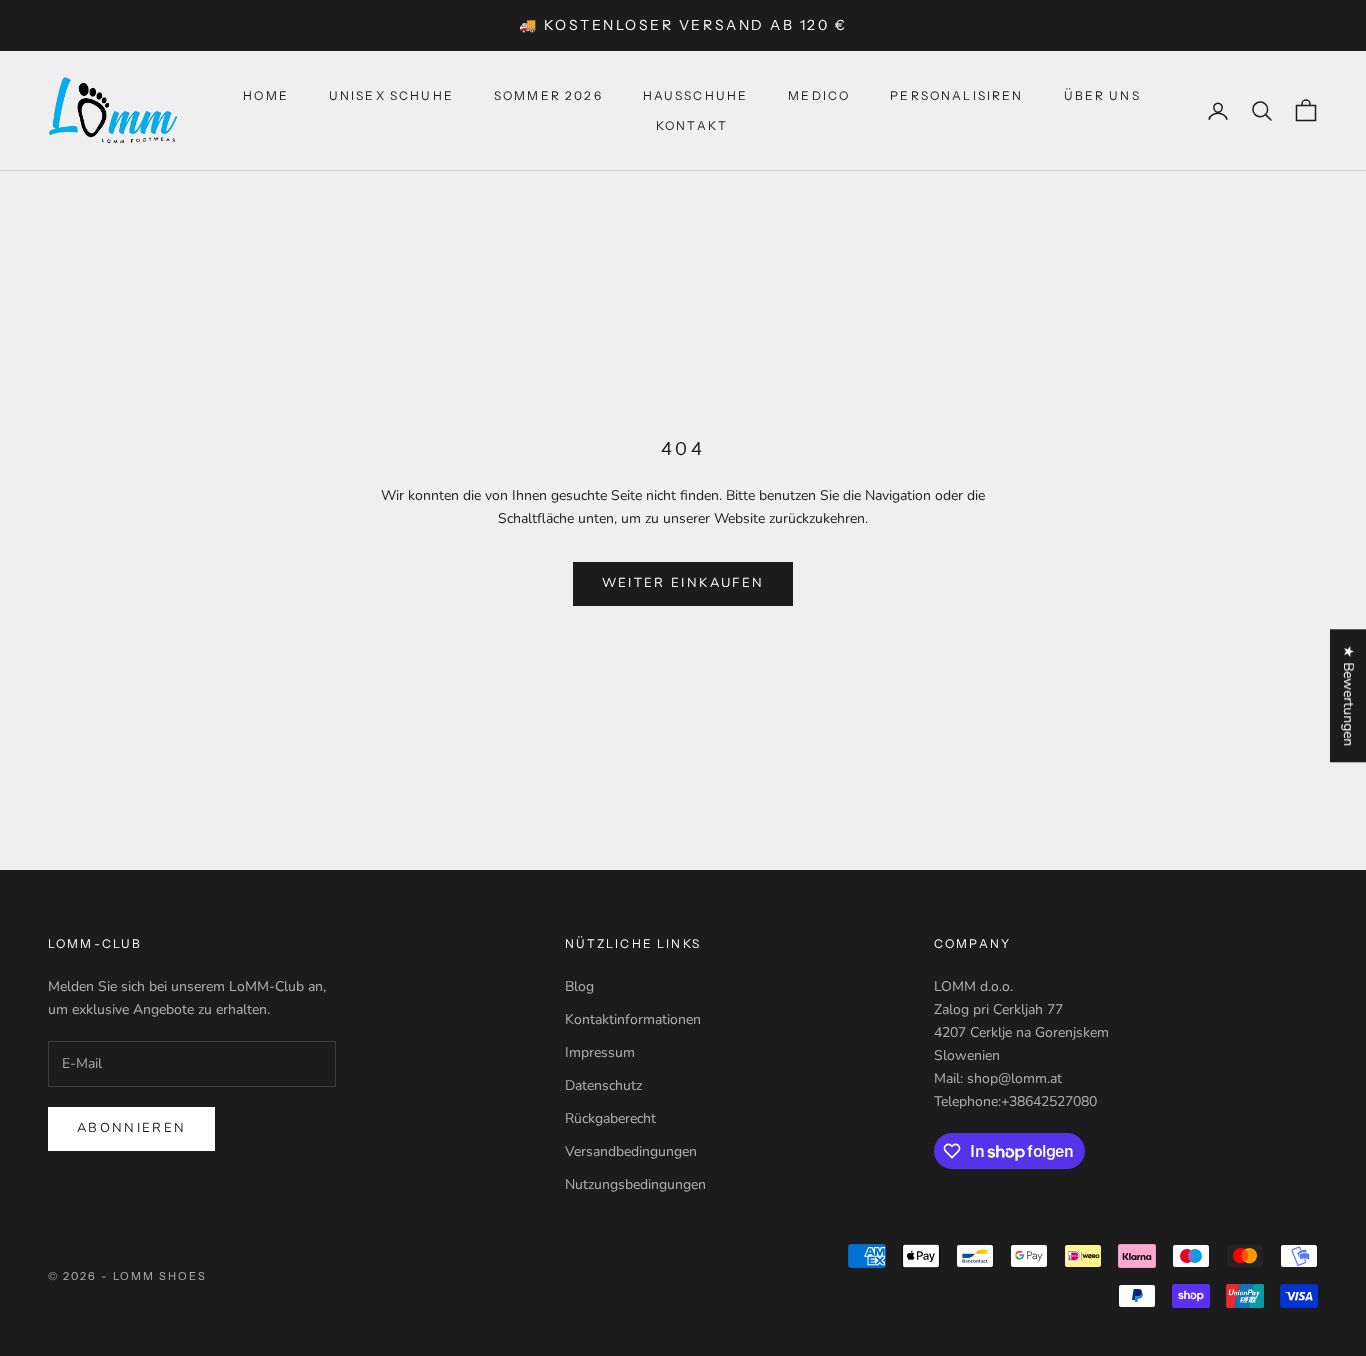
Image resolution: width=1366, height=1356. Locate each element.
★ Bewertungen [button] (1348, 695)
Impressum (600, 1052)
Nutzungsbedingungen (635, 1184)
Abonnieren (131, 1128)
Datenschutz (603, 1085)
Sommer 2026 (548, 95)
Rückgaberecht (610, 1118)
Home (266, 95)
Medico (819, 95)
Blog (579, 986)
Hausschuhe (696, 95)
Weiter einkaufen (683, 583)
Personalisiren (956, 95)
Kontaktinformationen (633, 1019)
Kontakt (692, 125)
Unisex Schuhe (391, 95)
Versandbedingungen (631, 1151)
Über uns (1102, 95)
